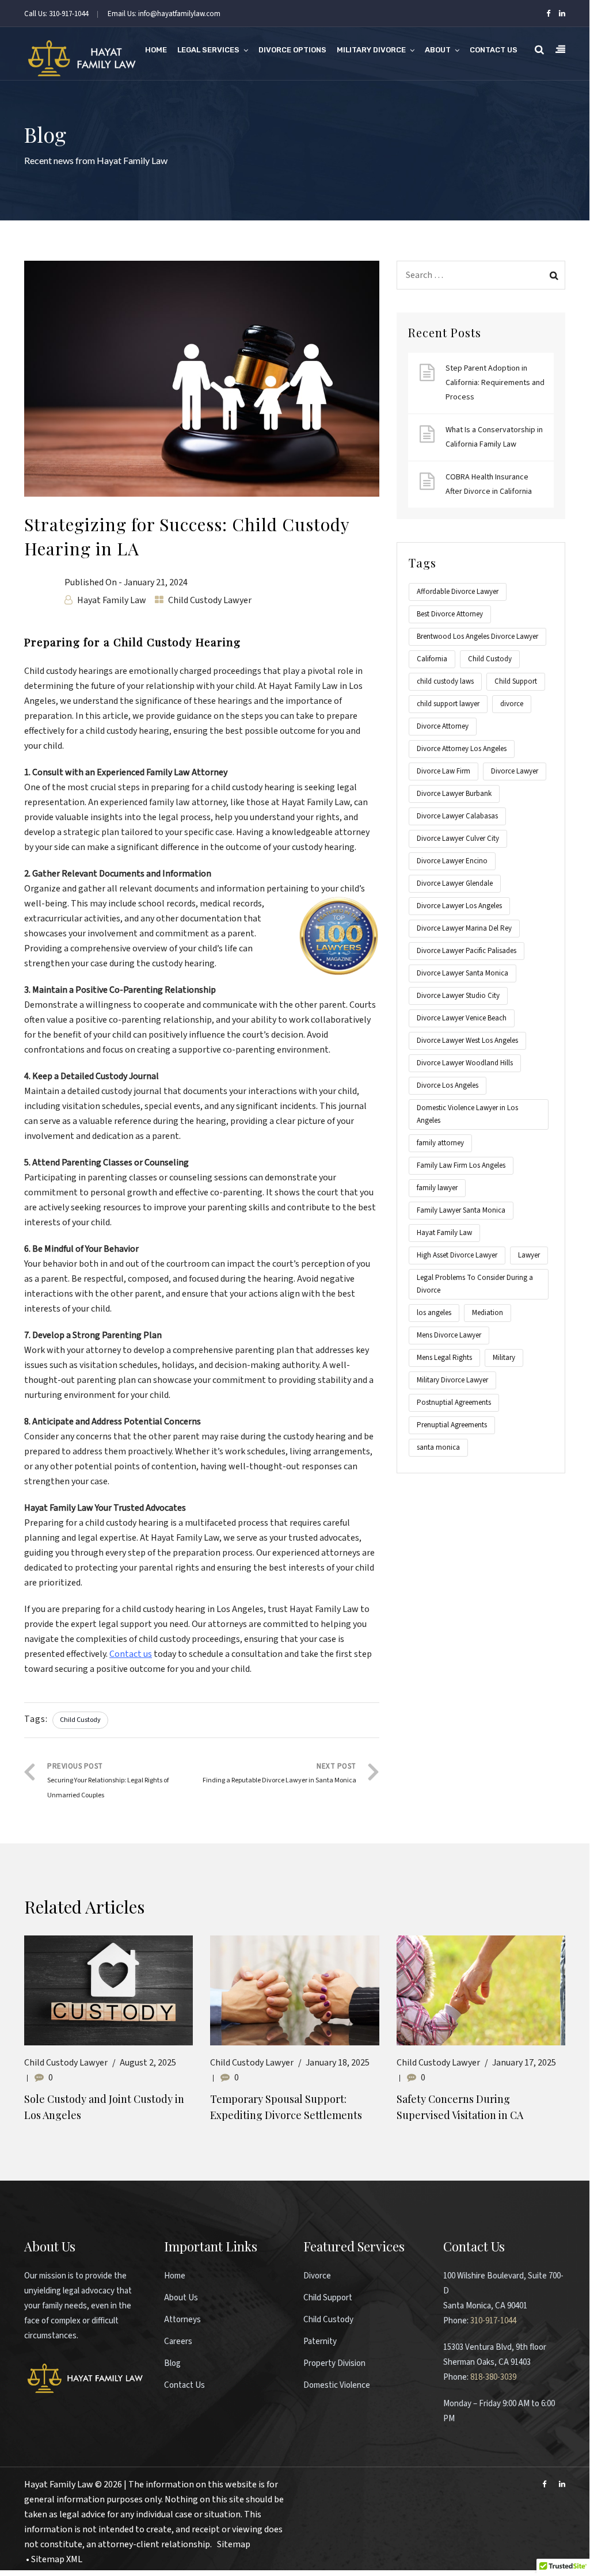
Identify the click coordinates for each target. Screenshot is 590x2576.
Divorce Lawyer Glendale (455, 883)
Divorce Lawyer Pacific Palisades (467, 951)
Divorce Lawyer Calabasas (457, 816)
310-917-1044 (493, 2321)
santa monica (438, 1447)
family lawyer (437, 1188)
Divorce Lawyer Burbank (454, 794)
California (432, 659)
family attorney (440, 1143)
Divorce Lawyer (515, 771)
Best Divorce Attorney (450, 614)
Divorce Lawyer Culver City (458, 839)
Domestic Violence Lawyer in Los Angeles (467, 1114)
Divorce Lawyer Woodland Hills (465, 1063)
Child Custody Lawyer (210, 600)
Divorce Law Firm (444, 771)
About (438, 50)
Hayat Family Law (112, 600)
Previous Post (108, 1781)
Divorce (317, 2276)
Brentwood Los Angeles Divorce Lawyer (477, 637)
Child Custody (80, 1720)
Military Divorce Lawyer (452, 1380)
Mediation (488, 1313)
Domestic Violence (337, 2385)
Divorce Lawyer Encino (452, 861)
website (241, 2484)
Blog (172, 2363)
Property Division (334, 2363)
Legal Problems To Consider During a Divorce (475, 1284)
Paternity (320, 2341)
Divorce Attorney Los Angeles (462, 749)
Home (156, 50)
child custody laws (445, 681)
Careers (178, 2341)
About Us (181, 2298)
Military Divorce (371, 50)
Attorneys (182, 2320)
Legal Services (208, 50)
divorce (512, 704)
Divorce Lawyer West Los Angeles (467, 1041)
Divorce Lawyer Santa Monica (463, 973)
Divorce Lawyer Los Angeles (459, 906)
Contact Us (494, 50)
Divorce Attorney (443, 726)
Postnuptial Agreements (454, 1403)
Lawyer (529, 1255)
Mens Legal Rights (444, 1358)
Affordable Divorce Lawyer (458, 592)
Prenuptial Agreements (452, 1425)
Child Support (516, 681)
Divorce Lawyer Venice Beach (462, 1018)
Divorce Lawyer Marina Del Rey (464, 928)
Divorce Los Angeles (448, 1085)
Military (504, 1358)
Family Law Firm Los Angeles (461, 1165)
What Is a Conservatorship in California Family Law (494, 437)
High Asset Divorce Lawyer (457, 1255)
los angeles (434, 1313)
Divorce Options (292, 50)
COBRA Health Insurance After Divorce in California (489, 484)
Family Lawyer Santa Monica (461, 1210)
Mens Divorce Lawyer (449, 1335)
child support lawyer (448, 704)
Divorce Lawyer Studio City (458, 996)
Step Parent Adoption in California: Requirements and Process (495, 383)
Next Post (279, 1773)
